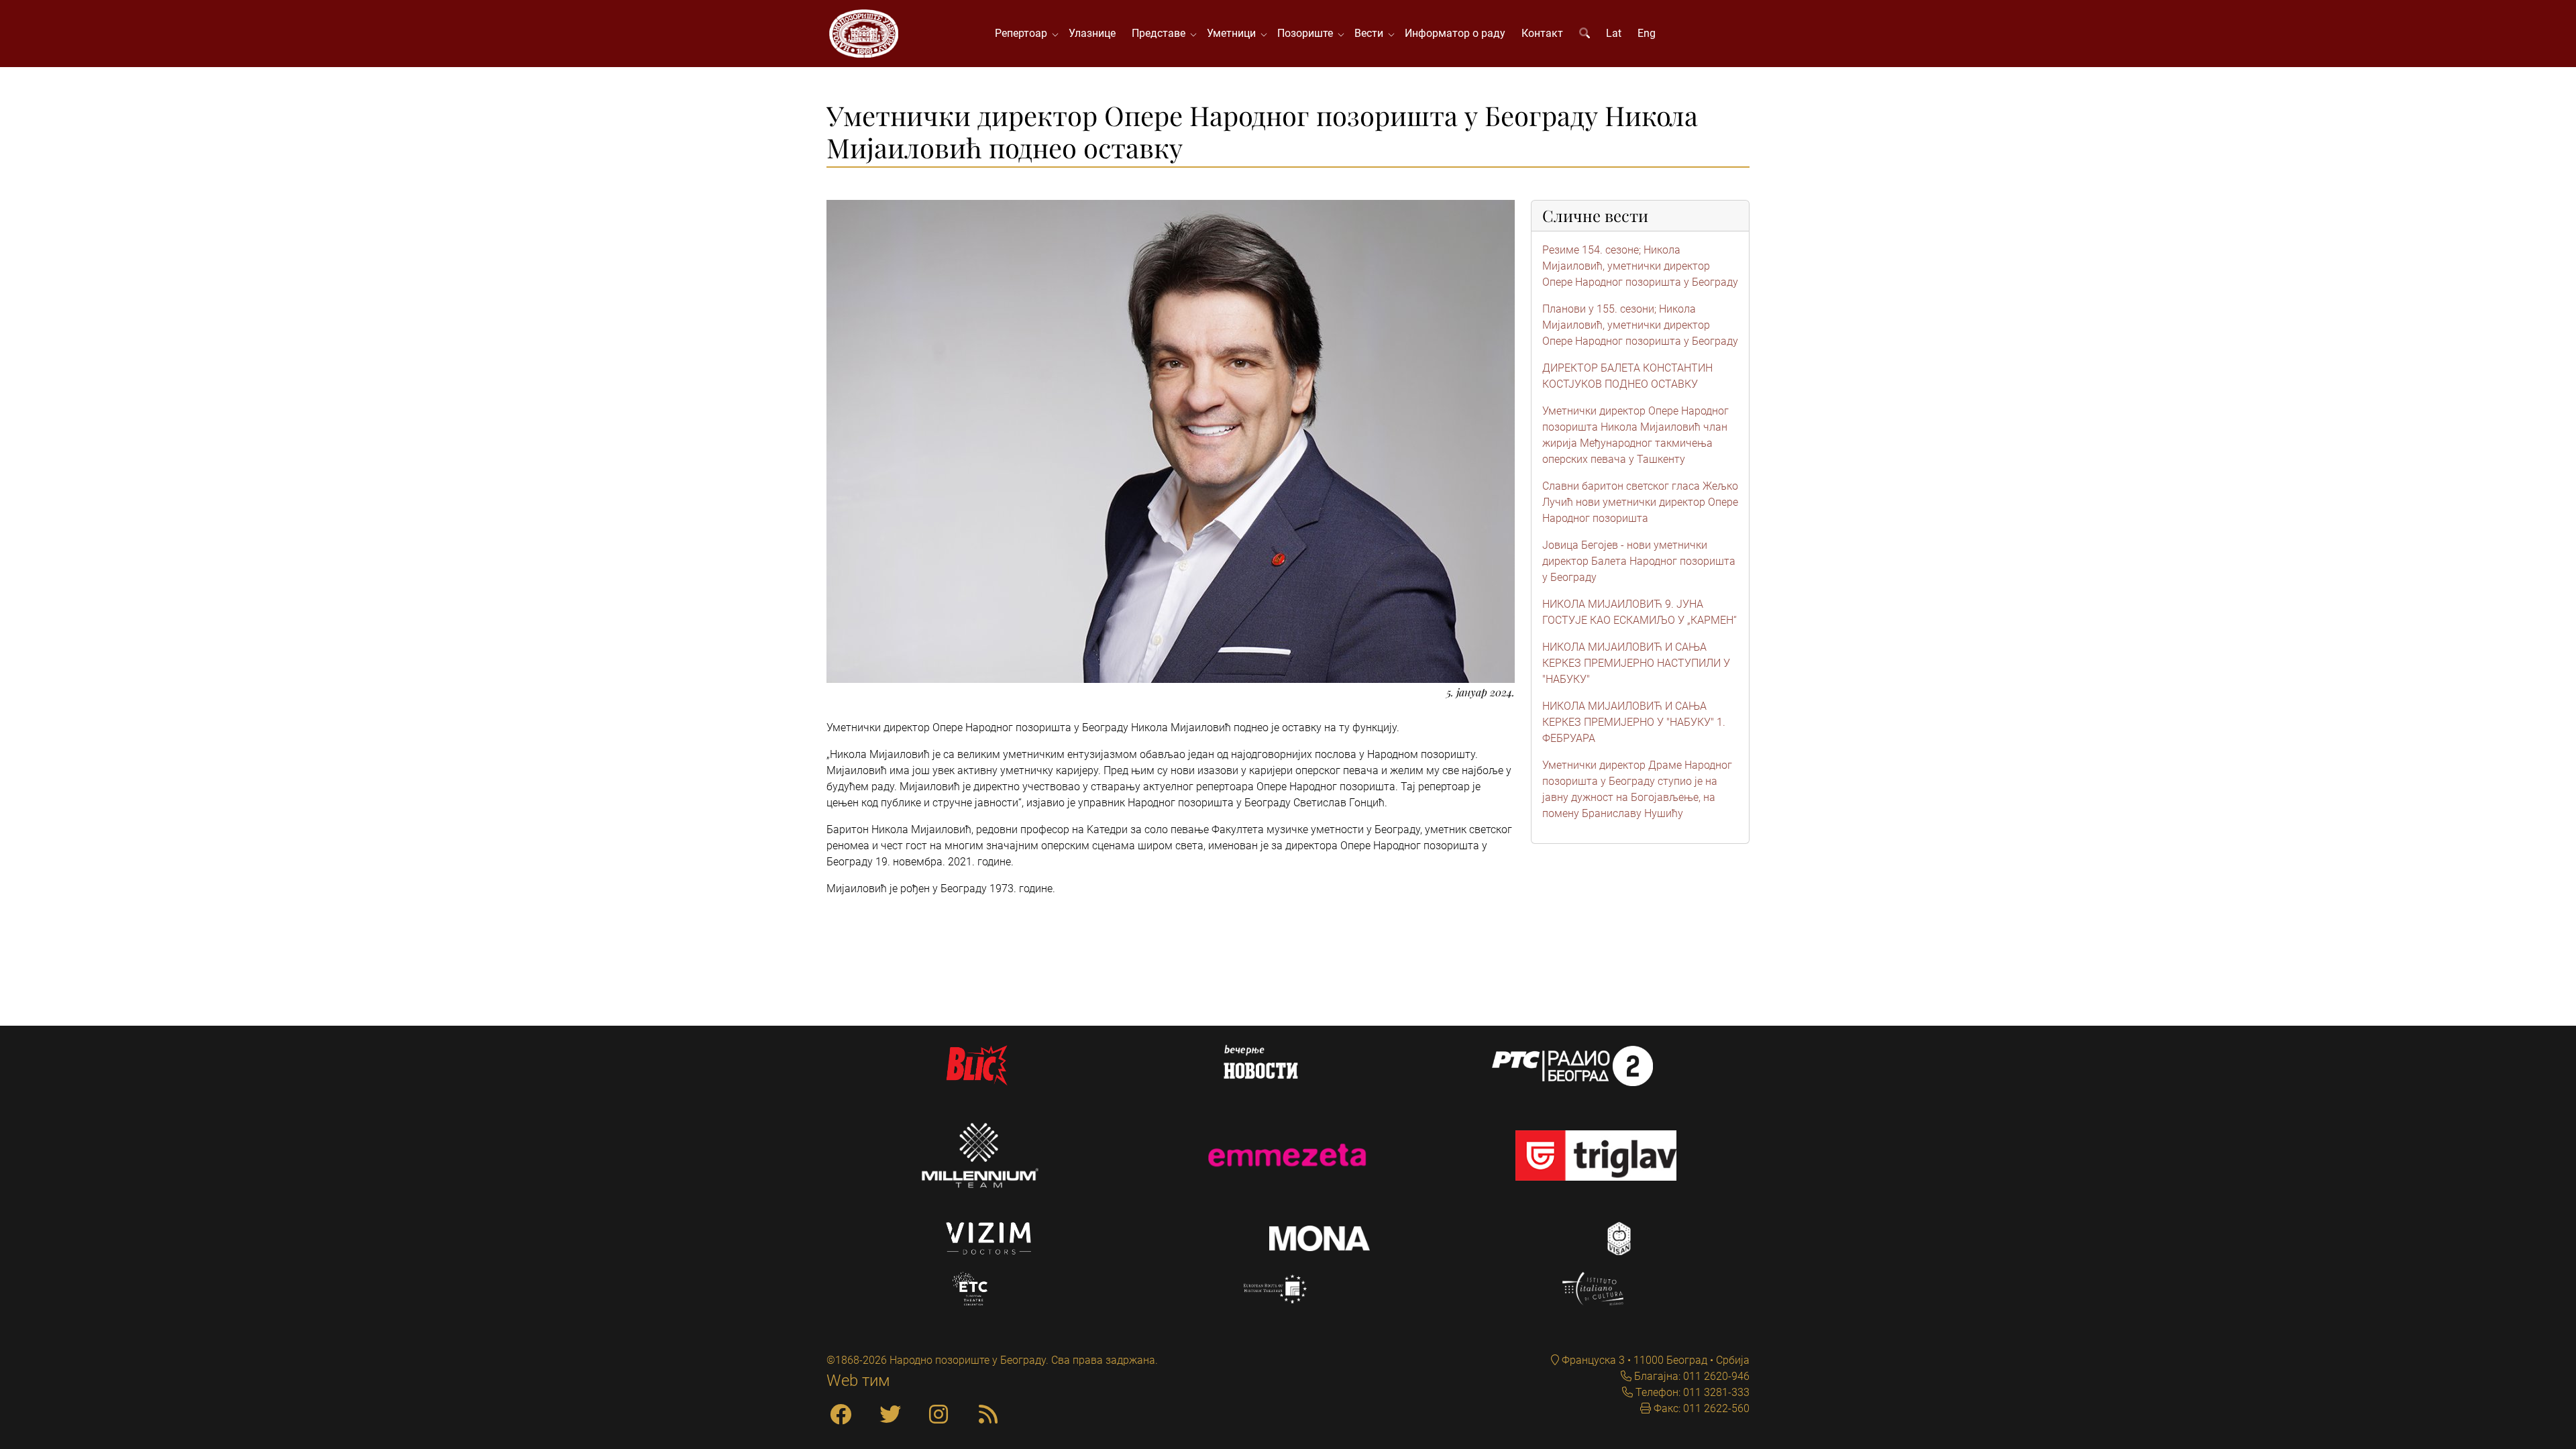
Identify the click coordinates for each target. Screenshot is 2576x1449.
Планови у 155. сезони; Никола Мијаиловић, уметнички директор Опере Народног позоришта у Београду (1640, 325)
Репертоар (1024, 33)
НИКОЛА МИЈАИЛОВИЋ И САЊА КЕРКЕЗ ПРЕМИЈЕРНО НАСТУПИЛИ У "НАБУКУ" (1636, 663)
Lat (1614, 33)
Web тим (858, 1381)
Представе (1161, 33)
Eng (1647, 33)
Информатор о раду (1455, 33)
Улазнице (1092, 33)
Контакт (1542, 33)
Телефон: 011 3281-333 (1691, 1392)
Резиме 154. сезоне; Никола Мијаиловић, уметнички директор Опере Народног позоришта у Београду (1640, 266)
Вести (1372, 33)
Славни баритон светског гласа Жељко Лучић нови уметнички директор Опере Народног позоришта (1640, 502)
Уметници (1234, 33)
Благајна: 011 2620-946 (1690, 1376)
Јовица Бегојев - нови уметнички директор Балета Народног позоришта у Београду (1639, 561)
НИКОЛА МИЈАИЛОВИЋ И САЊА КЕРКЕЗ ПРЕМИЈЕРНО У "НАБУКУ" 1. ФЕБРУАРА (1634, 722)
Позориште (1308, 33)
